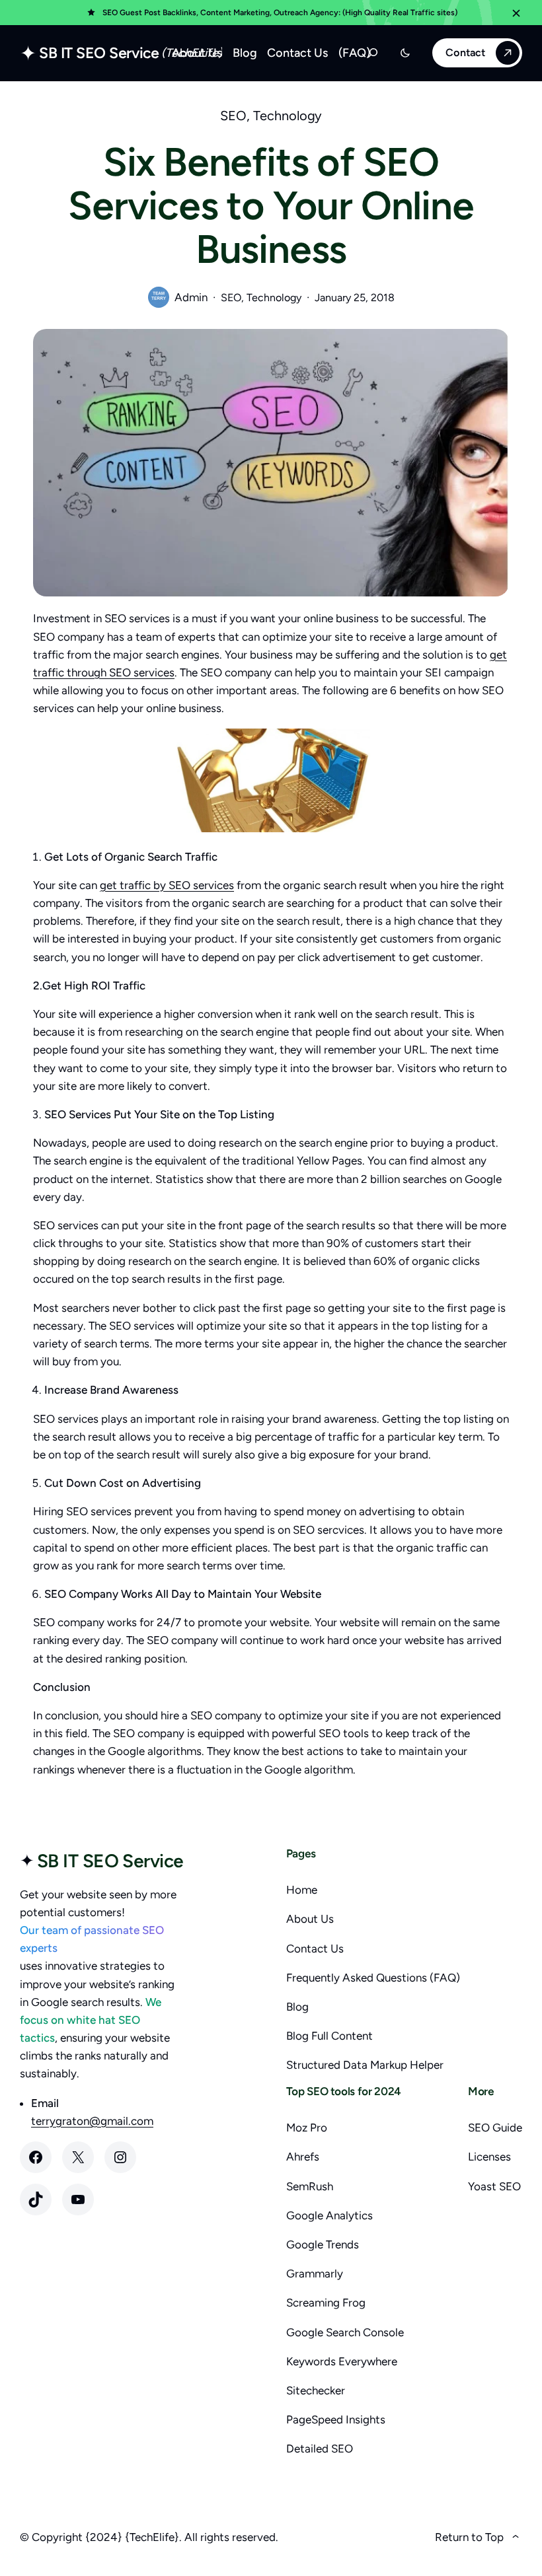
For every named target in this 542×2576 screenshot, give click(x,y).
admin (191, 297)
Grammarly (315, 2273)
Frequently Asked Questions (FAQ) (373, 1978)
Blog (297, 2007)
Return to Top (469, 2537)
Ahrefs (303, 2157)
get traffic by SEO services (167, 885)
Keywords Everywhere (342, 2361)
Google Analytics (329, 2215)
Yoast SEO (494, 2186)
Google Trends (323, 2244)
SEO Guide (495, 2128)
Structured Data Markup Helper (365, 2065)
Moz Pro (307, 2128)
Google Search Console (345, 2332)
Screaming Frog (326, 2303)
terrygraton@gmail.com (92, 2121)
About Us (310, 1919)
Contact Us (315, 1949)
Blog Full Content (329, 2036)
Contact (465, 53)
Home (302, 1890)
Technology (288, 116)
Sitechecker (316, 2390)
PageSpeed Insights (336, 2419)
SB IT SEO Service (99, 53)
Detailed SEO (320, 2449)
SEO (233, 116)
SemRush (310, 2186)
